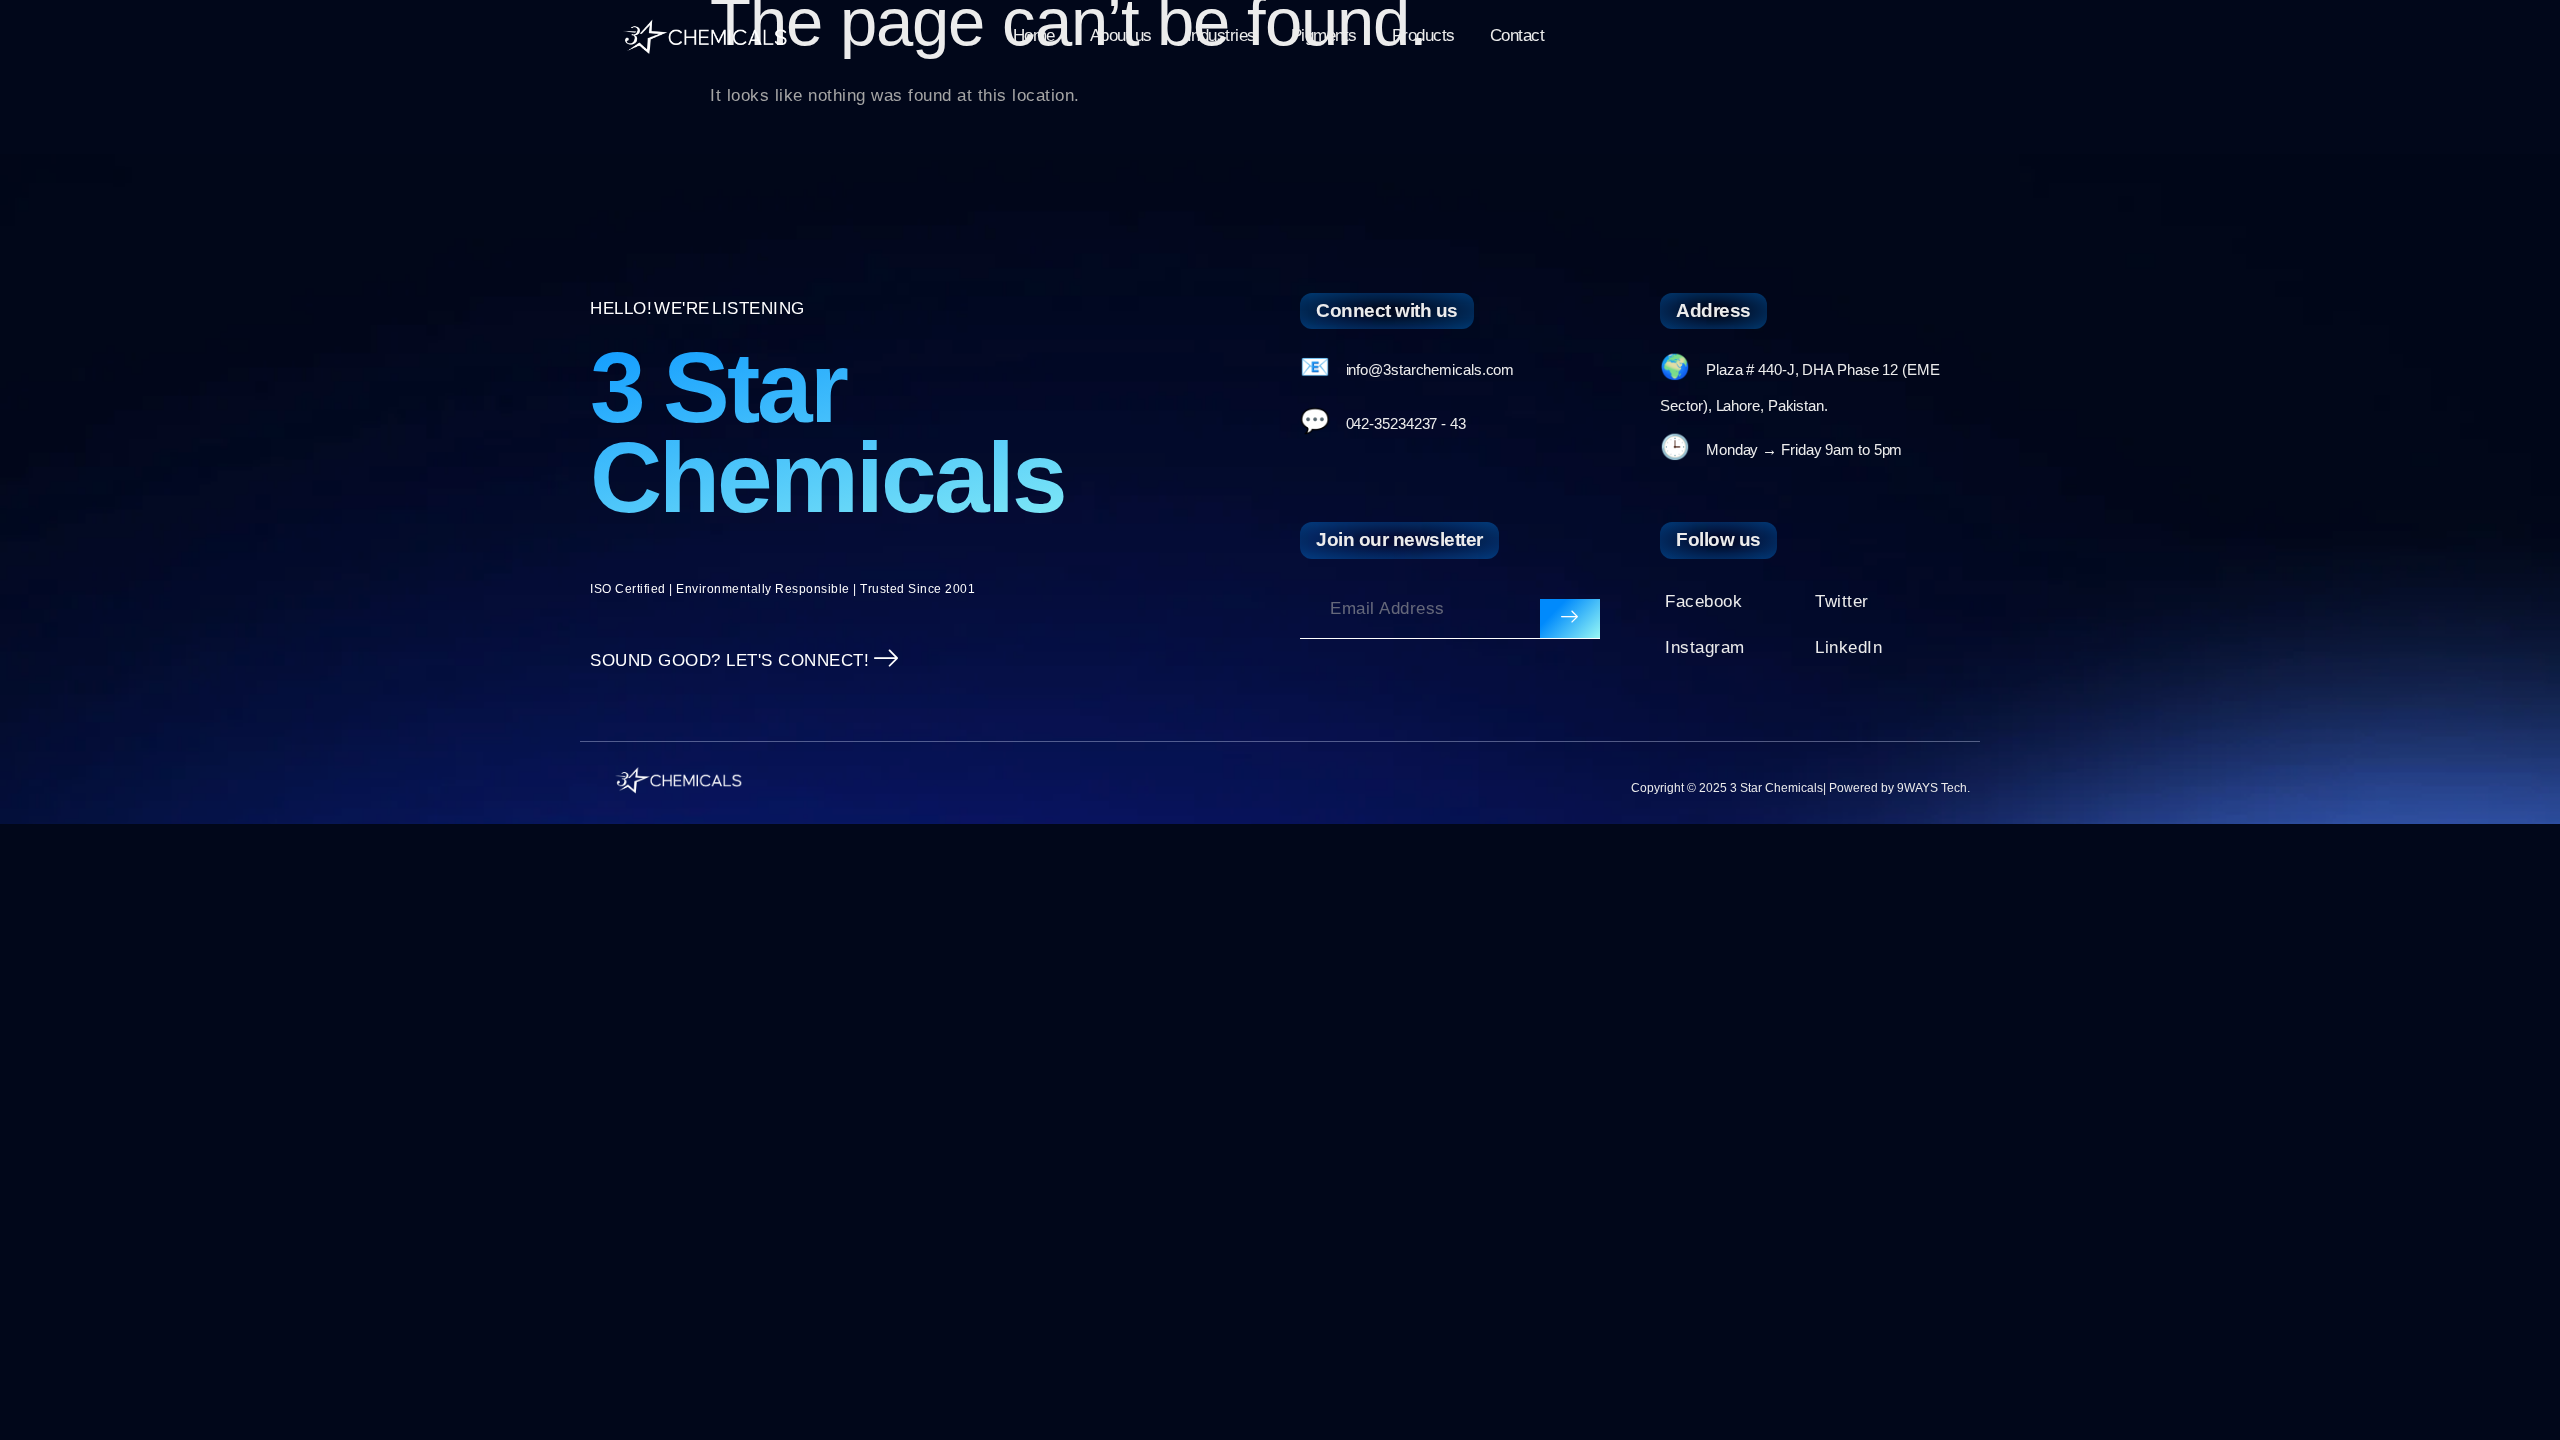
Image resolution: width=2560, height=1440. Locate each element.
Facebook (1703, 601)
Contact (1517, 35)
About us (1121, 35)
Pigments (1324, 35)
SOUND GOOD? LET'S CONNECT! (729, 660)
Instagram (1705, 647)
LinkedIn (1848, 647)
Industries (1221, 35)
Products (1423, 35)
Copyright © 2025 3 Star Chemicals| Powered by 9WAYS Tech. (1800, 788)
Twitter (1842, 601)
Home (1034, 35)
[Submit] (1570, 619)
